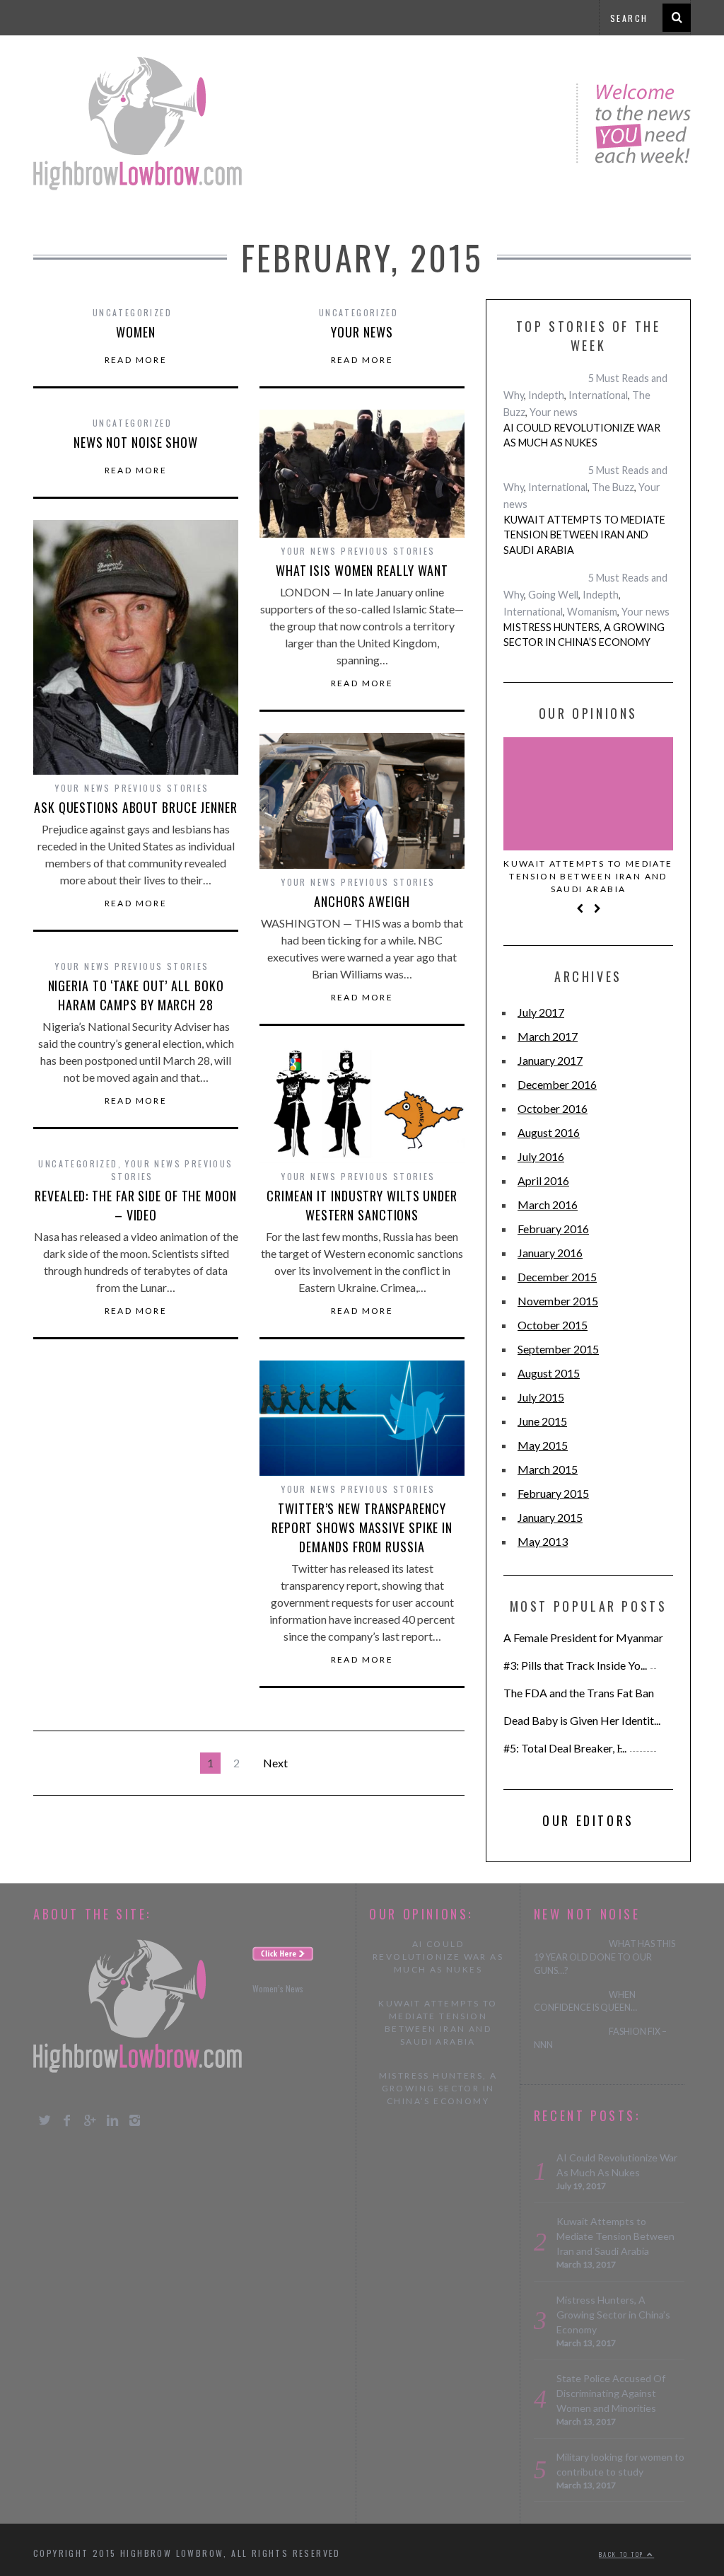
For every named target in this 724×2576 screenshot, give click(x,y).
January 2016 (550, 1253)
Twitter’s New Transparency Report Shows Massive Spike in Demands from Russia (362, 1527)
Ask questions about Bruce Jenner (136, 807)
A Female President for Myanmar (583, 1638)
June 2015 (542, 1421)
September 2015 (558, 1349)
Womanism (592, 612)
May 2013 (543, 1541)
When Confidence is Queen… (585, 2002)
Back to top (623, 2554)
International (598, 395)
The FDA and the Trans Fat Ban (579, 1693)
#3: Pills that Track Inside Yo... (575, 1665)
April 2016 (543, 1180)
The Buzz (613, 487)
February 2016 (553, 1229)
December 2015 (557, 1277)
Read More (136, 360)
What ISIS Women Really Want (362, 570)
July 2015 (541, 1397)
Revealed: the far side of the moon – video (136, 1205)
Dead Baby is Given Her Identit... (582, 1720)
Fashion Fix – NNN (600, 2038)
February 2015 (553, 1493)
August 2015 (549, 1373)
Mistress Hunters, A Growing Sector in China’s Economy (584, 635)
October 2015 (553, 1325)
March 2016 (548, 1205)
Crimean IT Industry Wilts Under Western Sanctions (362, 1205)
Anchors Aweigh (362, 901)
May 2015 (543, 1445)
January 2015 (550, 1517)
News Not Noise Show (136, 442)
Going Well (553, 595)
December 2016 (557, 1084)
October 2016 (553, 1108)
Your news (362, 332)
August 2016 (549, 1132)
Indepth (546, 395)
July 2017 (541, 1012)
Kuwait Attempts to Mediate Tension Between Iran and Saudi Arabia (584, 535)
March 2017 (548, 1036)
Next (275, 1763)
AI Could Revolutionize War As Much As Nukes (582, 435)
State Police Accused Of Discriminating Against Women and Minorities (611, 2393)
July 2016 (541, 1156)
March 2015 (548, 1469)
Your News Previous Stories (358, 551)
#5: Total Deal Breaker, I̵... (565, 1748)
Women (136, 332)
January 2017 (550, 1060)
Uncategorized (78, 1163)
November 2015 (558, 1301)
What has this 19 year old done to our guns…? (605, 1957)
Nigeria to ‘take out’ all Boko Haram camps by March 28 (136, 995)
